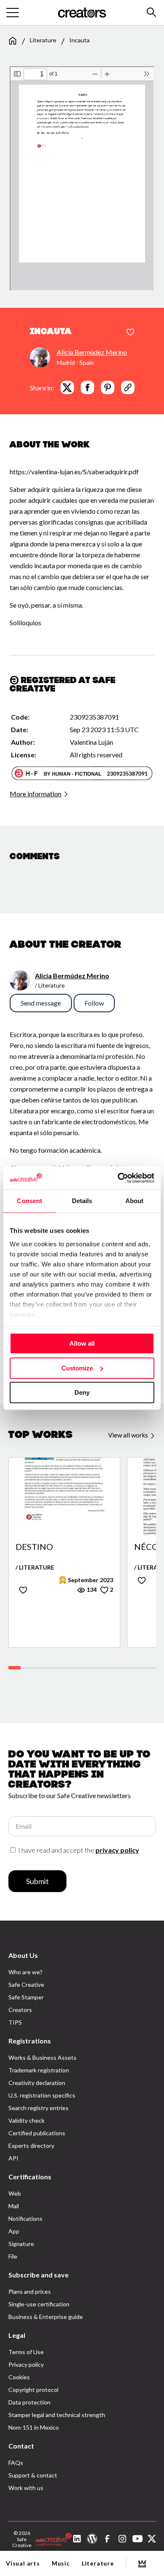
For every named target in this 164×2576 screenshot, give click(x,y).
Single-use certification (39, 2304)
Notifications (25, 2219)
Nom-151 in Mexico (34, 2427)
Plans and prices (30, 2291)
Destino (34, 1547)
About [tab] (135, 1201)
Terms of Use (26, 2352)
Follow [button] (94, 1003)
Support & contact (33, 2475)
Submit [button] (37, 1881)
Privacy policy (26, 2364)
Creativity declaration (37, 2083)
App (14, 2231)
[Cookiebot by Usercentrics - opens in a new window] (118, 1178)
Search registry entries (38, 2108)
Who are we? (25, 1972)
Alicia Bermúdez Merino (92, 352)
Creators (20, 2010)
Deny (82, 1392)
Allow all (82, 1343)
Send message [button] (41, 1003)
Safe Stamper (26, 1997)
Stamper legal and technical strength (57, 2415)
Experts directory (31, 2146)
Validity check (26, 2120)
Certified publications (37, 2133)
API (13, 2158)
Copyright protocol (33, 2390)
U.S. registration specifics (42, 2095)
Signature (21, 2244)
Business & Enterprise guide (46, 2317)
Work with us (26, 2488)
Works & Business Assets (42, 2057)
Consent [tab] (29, 1201)
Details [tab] (82, 1201)
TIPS (15, 2022)
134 (91, 1590)
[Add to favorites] (130, 333)
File (13, 2256)
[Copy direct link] (128, 387)
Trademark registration (39, 2070)
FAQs (16, 2463)
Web (15, 2193)
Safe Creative (26, 1985)
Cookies (19, 2377)
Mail (14, 2206)
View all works (129, 1435)
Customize (77, 1368)
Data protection (29, 2402)
